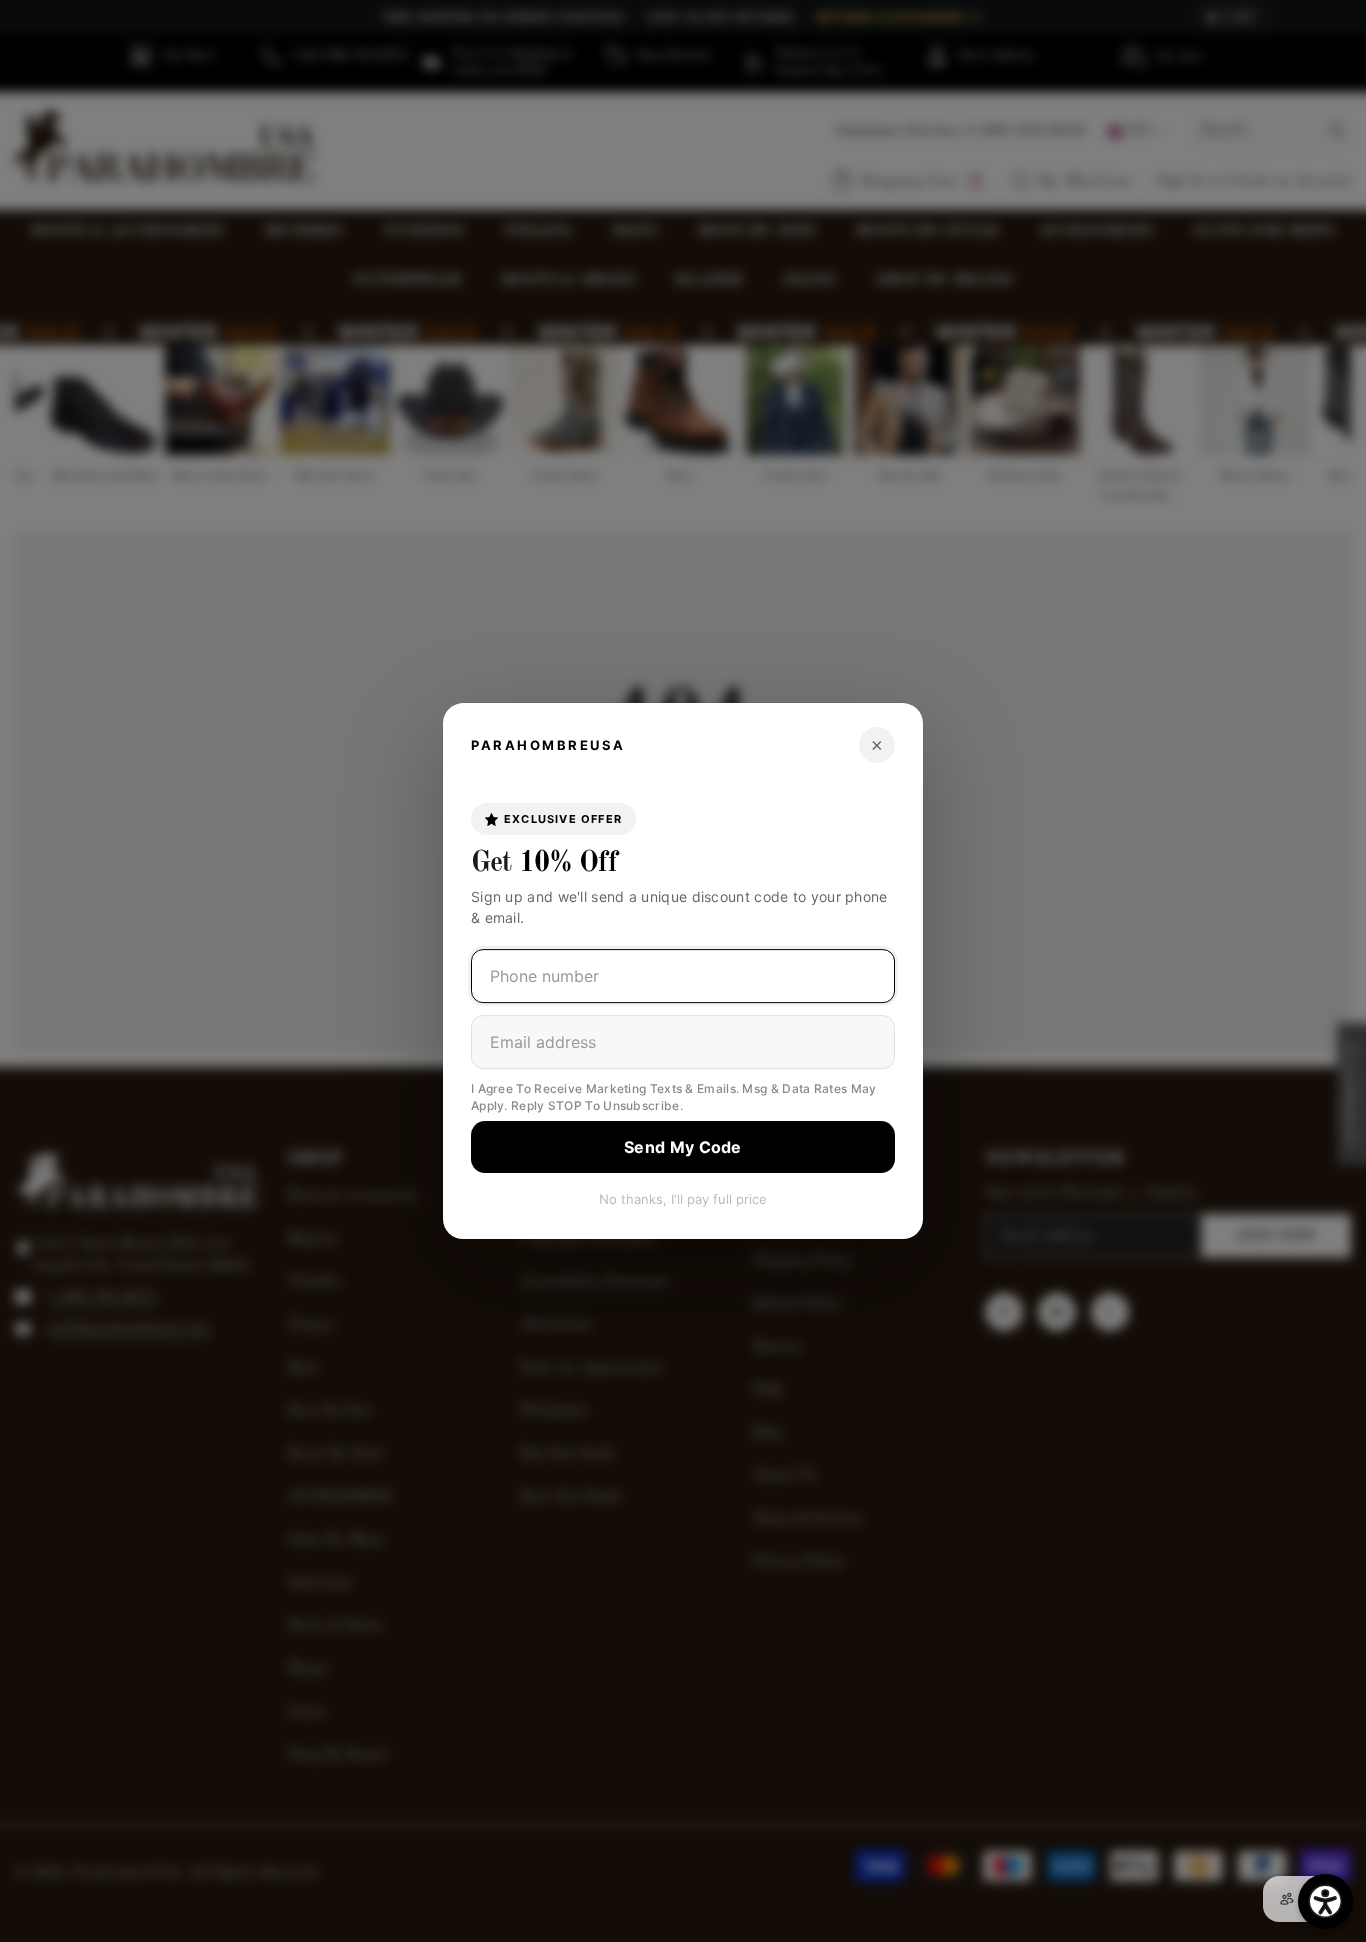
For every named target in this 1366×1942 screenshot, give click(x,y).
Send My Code (683, 1147)
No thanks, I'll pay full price (683, 1199)
